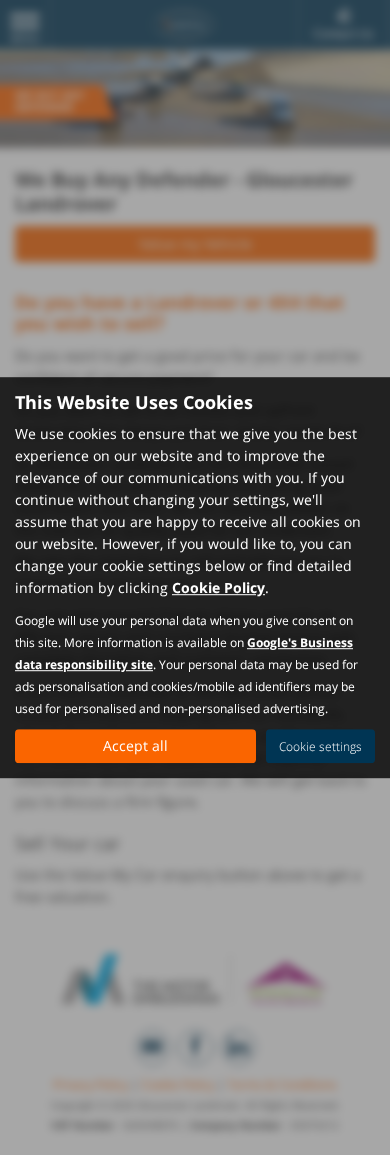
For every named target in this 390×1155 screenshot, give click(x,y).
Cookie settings (320, 746)
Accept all (135, 745)
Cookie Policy (218, 587)
